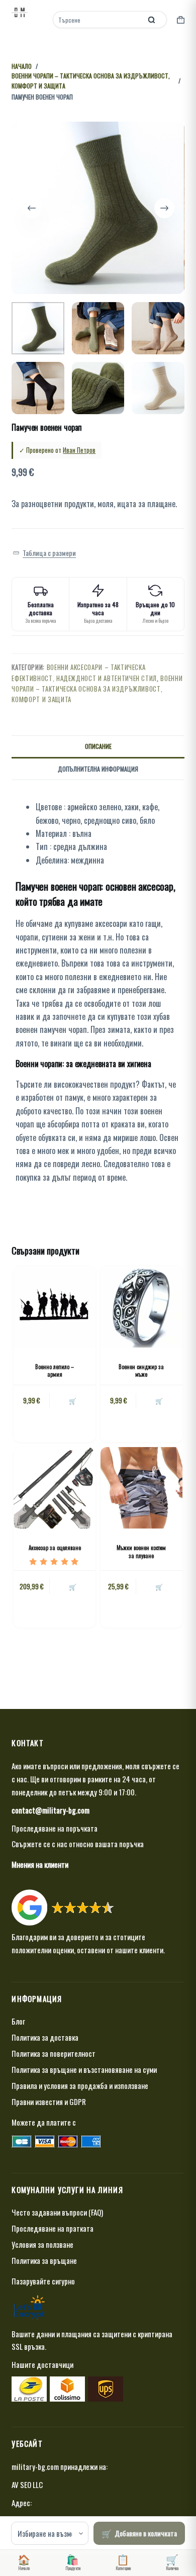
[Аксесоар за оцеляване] (55, 1488)
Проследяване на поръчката (55, 1828)
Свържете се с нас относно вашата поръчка (78, 1844)
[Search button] (152, 20)
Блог (18, 2021)
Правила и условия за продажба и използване (80, 2085)
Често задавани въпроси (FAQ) (57, 2212)
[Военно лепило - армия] (55, 1307)
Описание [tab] (98, 746)
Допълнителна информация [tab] (98, 769)
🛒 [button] (73, 1401)
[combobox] (98, 20)
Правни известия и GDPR (49, 2102)
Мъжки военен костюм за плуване (141, 1551)
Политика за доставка (45, 2037)
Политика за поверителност (54, 2053)
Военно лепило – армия (55, 1370)
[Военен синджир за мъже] (141, 1307)
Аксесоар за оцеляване (55, 1548)
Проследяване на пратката (53, 2228)
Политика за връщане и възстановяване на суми (84, 2069)
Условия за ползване (42, 2244)
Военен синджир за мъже (141, 1370)
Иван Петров (79, 450)
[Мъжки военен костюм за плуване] (141, 1488)
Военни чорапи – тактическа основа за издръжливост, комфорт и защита (97, 689)
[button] (44, 553)
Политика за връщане (44, 2260)
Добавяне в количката (146, 2533)
